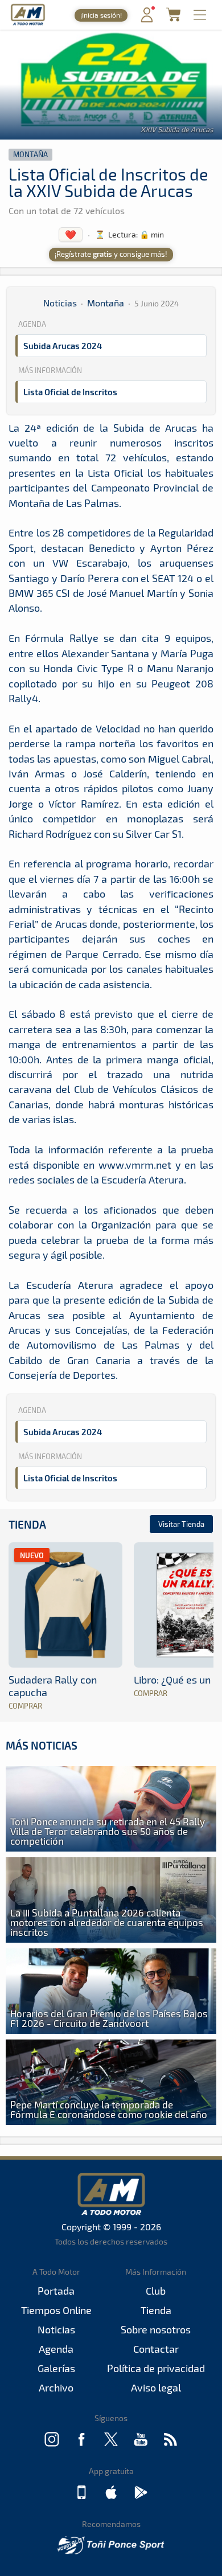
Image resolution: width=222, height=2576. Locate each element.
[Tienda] (173, 18)
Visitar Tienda (181, 1524)
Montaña (30, 154)
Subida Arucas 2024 (63, 346)
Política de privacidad (156, 2368)
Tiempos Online (56, 2310)
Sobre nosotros (156, 2329)
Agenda (56, 2349)
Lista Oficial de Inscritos (70, 392)
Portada (56, 2291)
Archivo (56, 2387)
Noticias (60, 303)
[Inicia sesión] (147, 20)
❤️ (71, 234)
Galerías (56, 2368)
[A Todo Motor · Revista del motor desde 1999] (28, 24)
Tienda (27, 1524)
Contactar (156, 2349)
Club (156, 2291)
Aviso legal (156, 2387)
